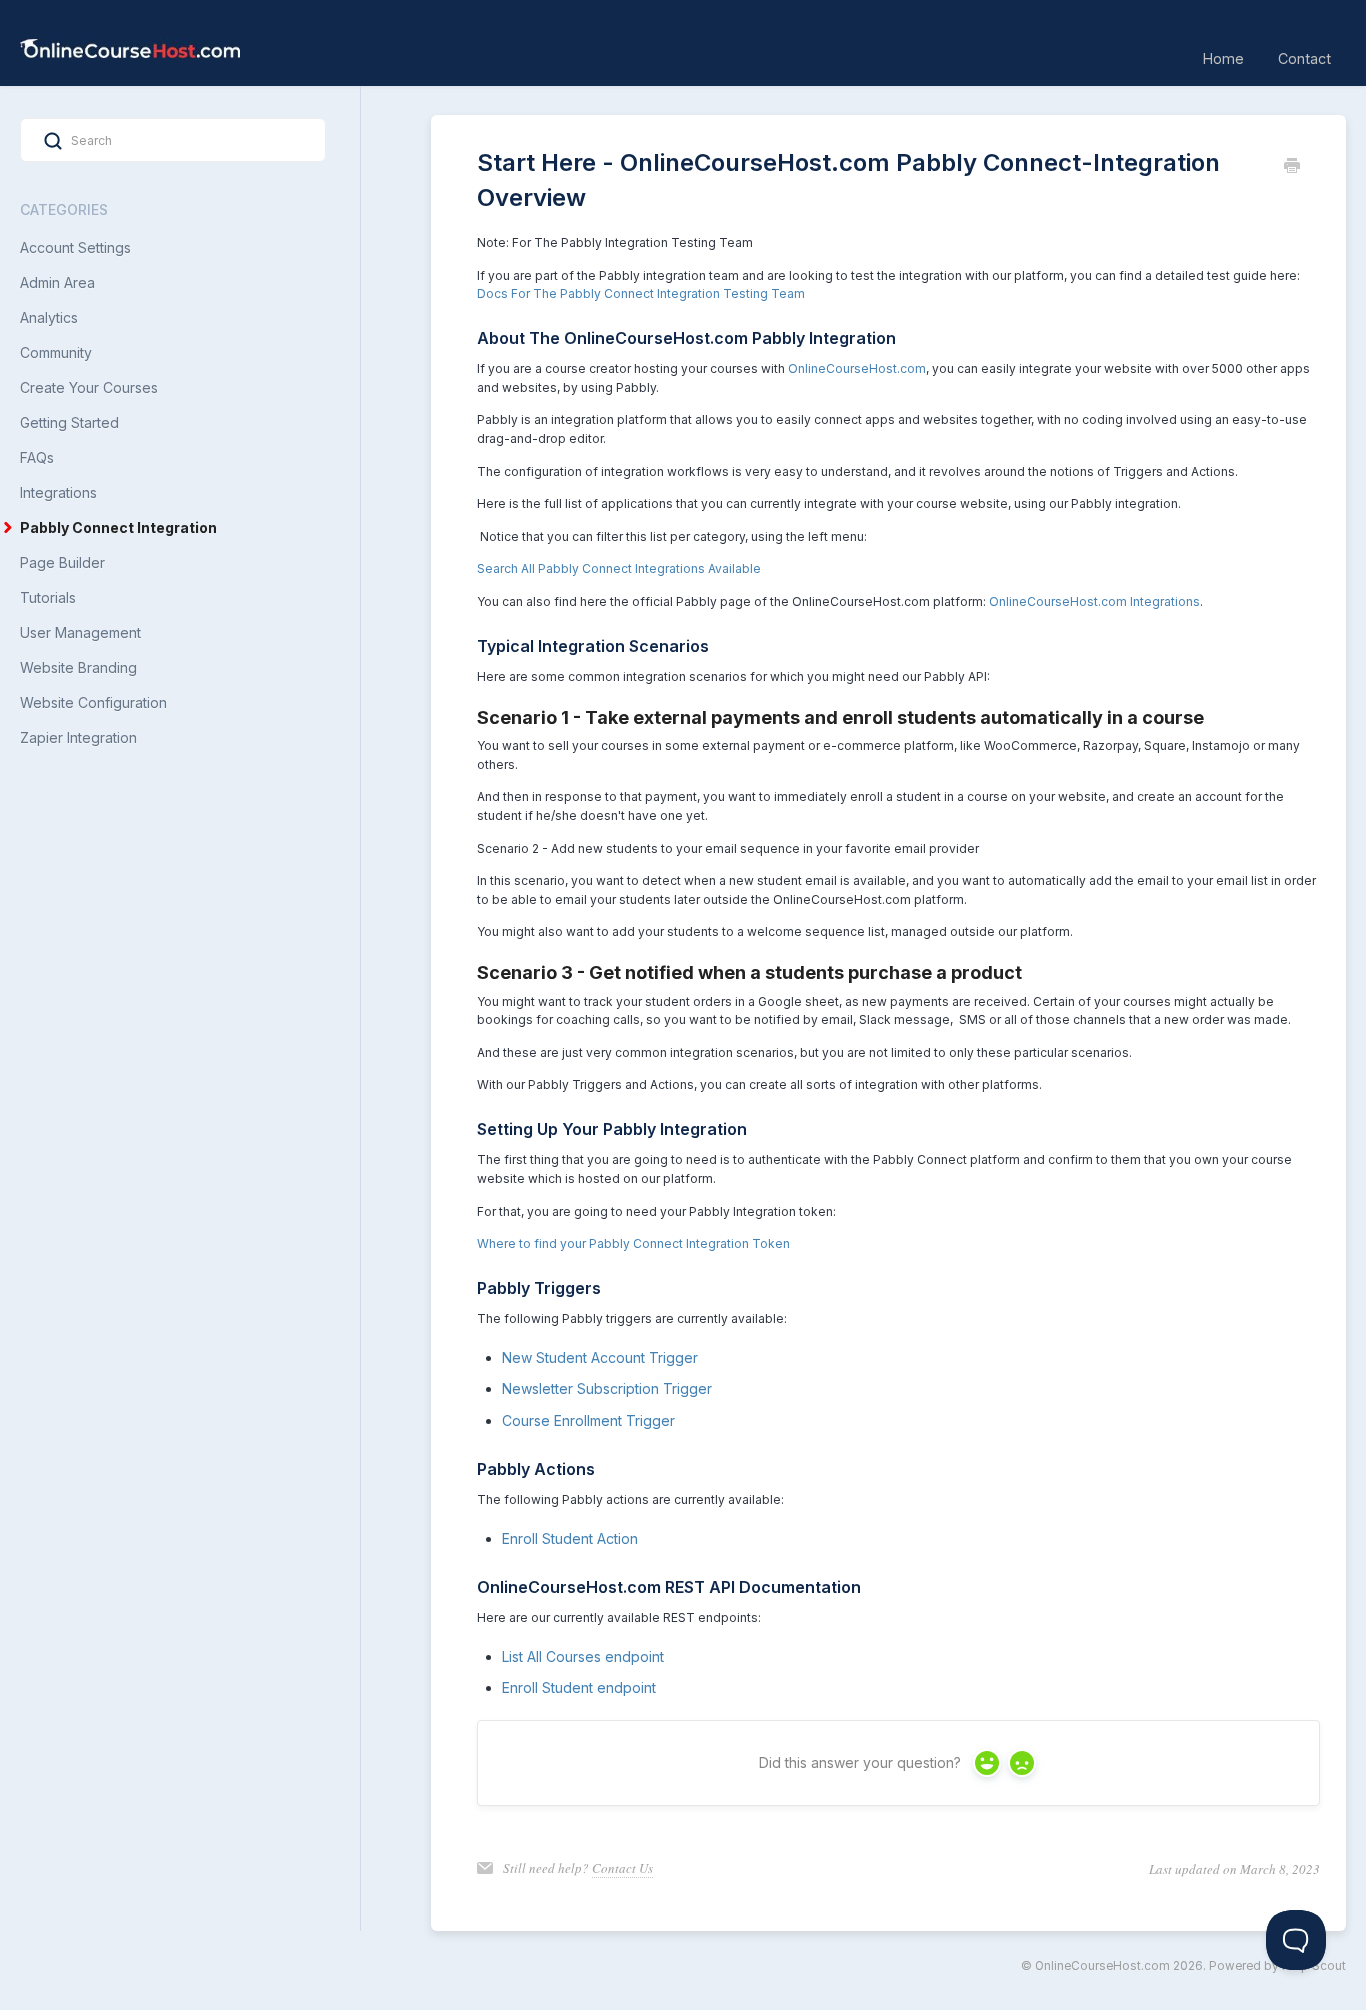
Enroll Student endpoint (579, 1687)
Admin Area (57, 282)
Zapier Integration (78, 737)
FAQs (37, 457)
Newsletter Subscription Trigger (607, 1388)
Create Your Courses (89, 387)
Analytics (49, 317)
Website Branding (78, 667)
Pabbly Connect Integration (120, 527)
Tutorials (48, 597)
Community (56, 352)
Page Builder (62, 562)
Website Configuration (93, 702)
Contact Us (622, 1868)
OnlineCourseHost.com (857, 368)
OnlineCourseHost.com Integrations (1094, 601)
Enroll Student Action (570, 1538)
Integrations (58, 492)
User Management (80, 632)
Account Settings (75, 247)
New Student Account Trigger (600, 1357)
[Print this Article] (1292, 167)
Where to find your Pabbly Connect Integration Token (633, 1243)
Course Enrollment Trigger (588, 1420)
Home (1223, 58)
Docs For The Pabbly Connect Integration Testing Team (641, 293)
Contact (1304, 58)
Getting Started (69, 422)
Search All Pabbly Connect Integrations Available (619, 568)
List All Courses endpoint (583, 1656)
